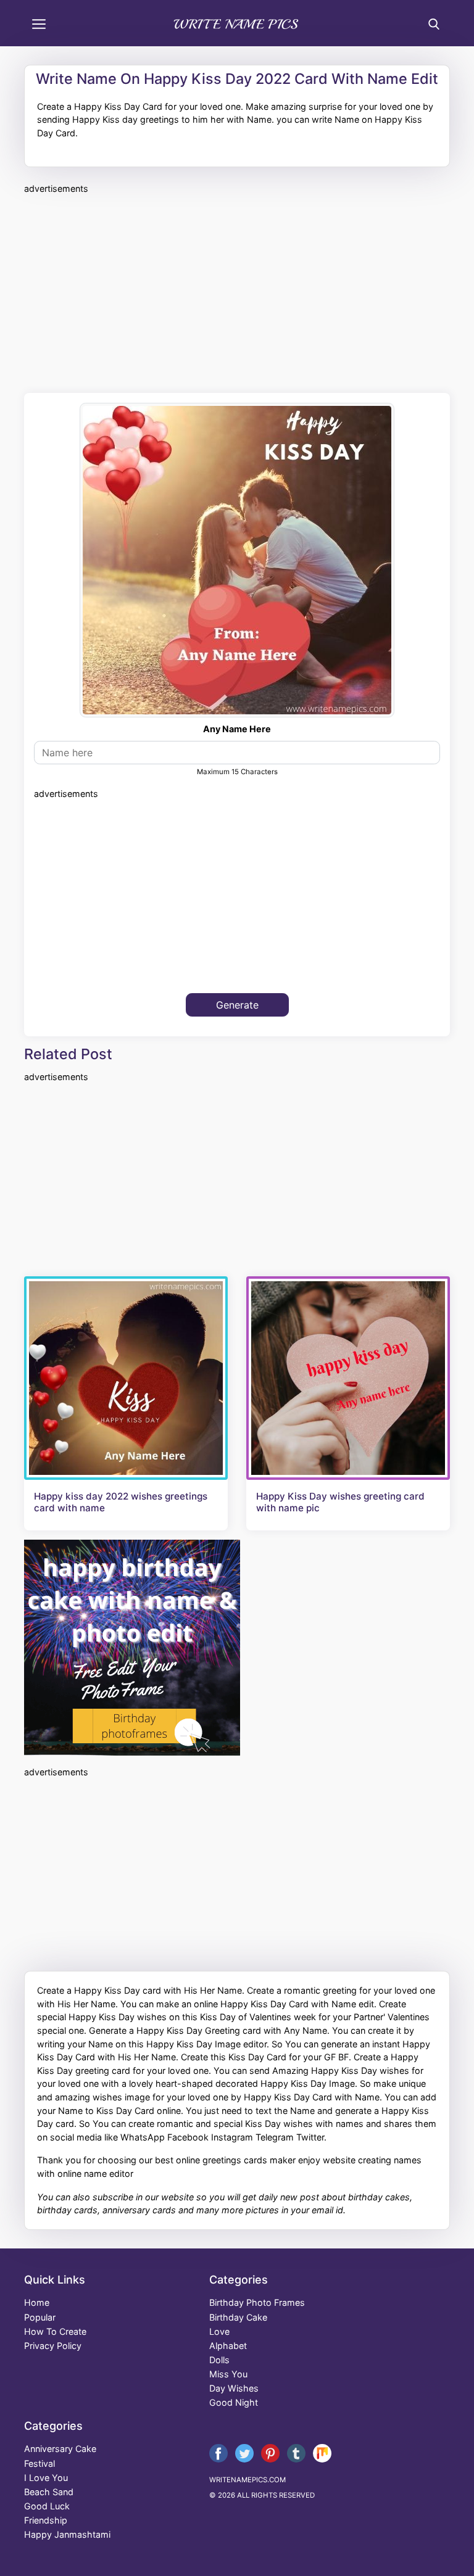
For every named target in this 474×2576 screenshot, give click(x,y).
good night (234, 2402)
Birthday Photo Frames (257, 2302)
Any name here (237, 729)
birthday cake (238, 2317)
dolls (219, 2360)
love (219, 2331)
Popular (40, 2317)
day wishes (234, 2388)
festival (39, 2463)
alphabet (228, 2346)
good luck (47, 2506)
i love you (46, 2478)
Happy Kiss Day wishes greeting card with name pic (340, 1502)
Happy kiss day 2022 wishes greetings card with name (121, 1502)
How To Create (55, 2331)
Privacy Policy (53, 2346)
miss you (228, 2374)
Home (37, 2302)
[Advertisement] (237, 292)
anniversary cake (60, 2449)
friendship (46, 2520)
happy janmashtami (67, 2534)
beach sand (49, 2492)
